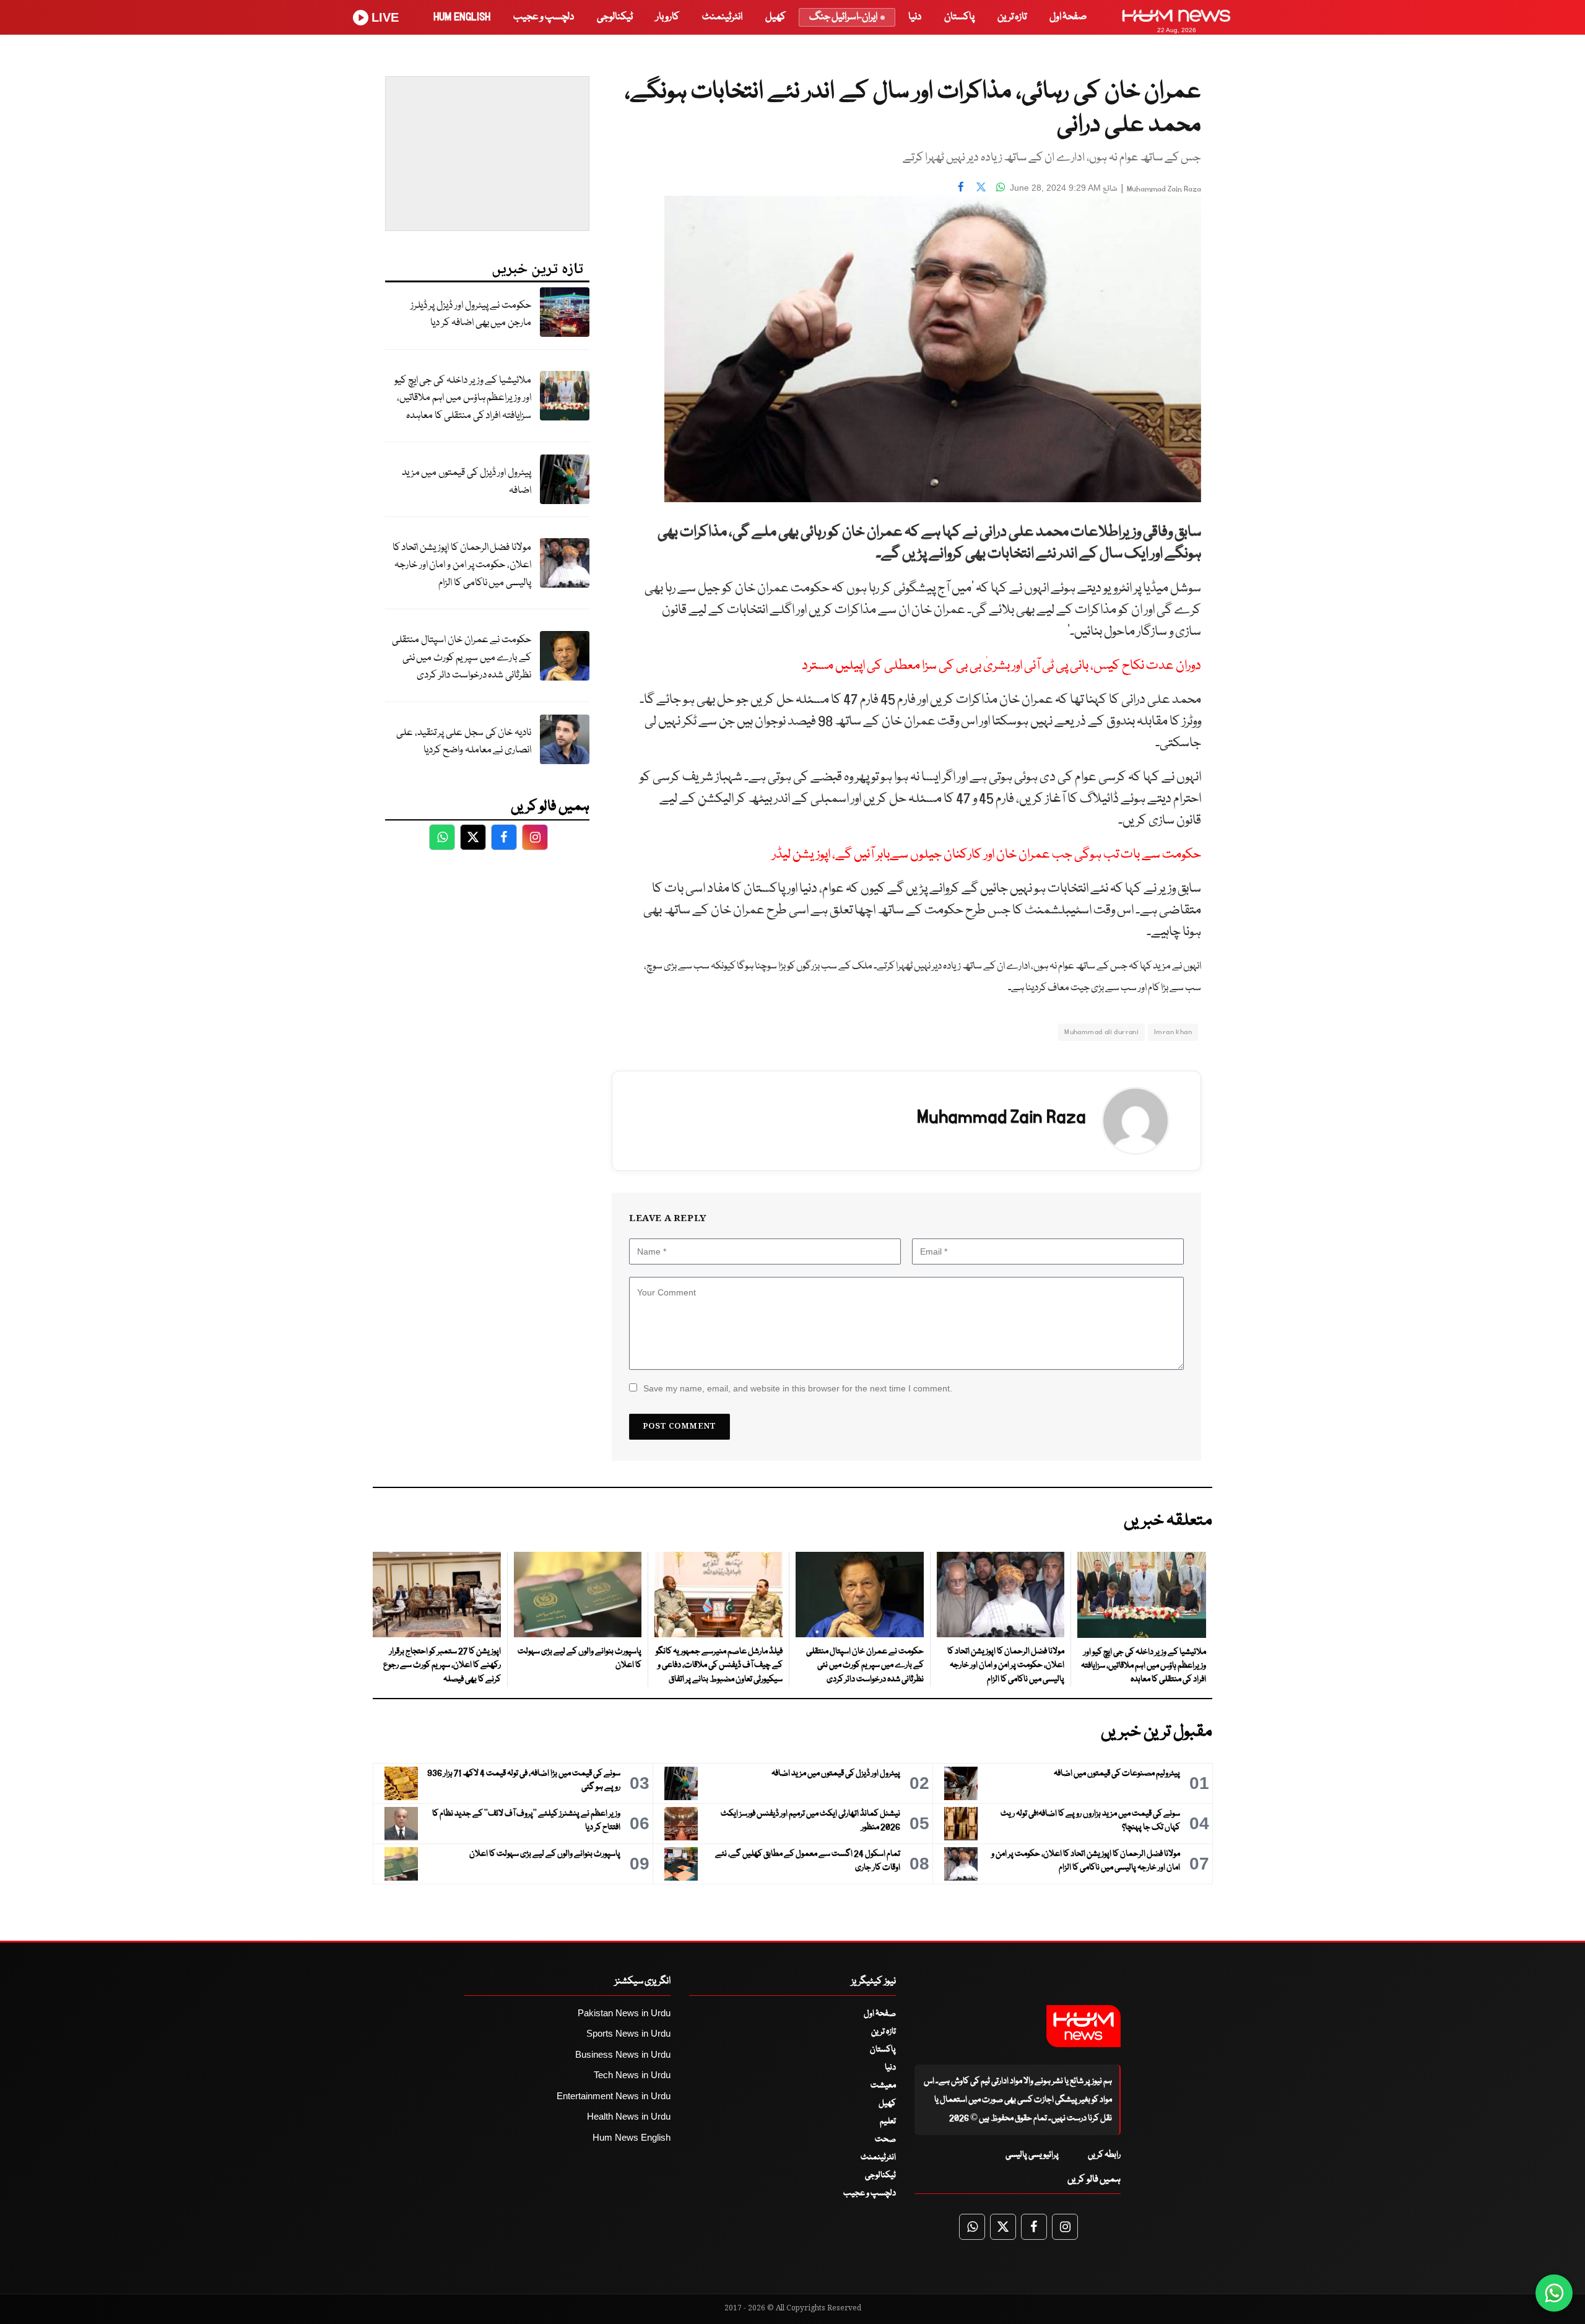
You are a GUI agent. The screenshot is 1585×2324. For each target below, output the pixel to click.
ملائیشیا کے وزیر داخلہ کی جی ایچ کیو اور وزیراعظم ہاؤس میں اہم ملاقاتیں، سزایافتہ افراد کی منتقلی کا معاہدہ (463, 398)
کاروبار (667, 17)
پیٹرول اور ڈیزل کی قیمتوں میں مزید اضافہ (467, 482)
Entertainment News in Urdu (614, 2096)
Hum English (462, 17)
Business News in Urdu (623, 2054)
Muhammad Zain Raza (1164, 189)
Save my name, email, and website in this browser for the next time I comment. (798, 1388)
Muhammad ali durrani (1101, 1032)
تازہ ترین (1012, 17)
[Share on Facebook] (961, 186)
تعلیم (888, 2122)
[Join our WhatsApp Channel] (1554, 2293)
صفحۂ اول (1068, 17)
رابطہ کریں (1104, 2155)
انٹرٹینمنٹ (722, 17)
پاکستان (959, 17)
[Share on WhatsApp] (1001, 186)
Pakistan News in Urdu (624, 2013)
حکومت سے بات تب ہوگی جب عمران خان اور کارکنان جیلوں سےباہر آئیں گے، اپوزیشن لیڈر (987, 855)
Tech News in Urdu (632, 2075)
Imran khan (1173, 1032)
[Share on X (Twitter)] (981, 186)
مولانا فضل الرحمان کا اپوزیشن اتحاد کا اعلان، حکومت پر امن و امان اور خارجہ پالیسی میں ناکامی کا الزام (462, 565)
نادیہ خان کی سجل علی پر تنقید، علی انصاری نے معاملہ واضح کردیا (464, 742)
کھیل (775, 17)
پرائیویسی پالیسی (1032, 2155)
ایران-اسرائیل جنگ (843, 17)
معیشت (883, 2086)
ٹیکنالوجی (615, 17)
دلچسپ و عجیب (544, 17)
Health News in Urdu (629, 2116)
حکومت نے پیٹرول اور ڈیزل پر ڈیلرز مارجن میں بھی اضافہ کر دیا (471, 315)
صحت (885, 2139)
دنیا (915, 17)
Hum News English (632, 2137)
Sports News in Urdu (628, 2033)
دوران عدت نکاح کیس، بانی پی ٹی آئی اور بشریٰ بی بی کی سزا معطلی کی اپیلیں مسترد (1001, 666)
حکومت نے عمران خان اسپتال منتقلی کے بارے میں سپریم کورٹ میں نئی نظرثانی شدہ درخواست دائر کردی (462, 658)
